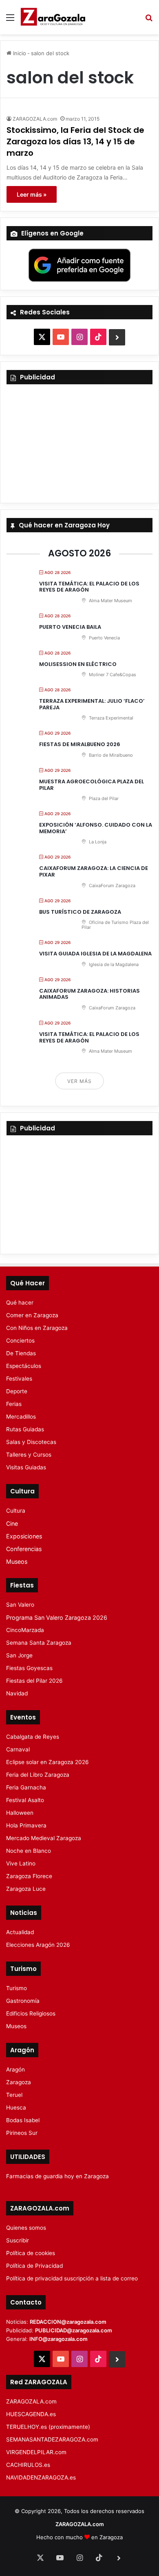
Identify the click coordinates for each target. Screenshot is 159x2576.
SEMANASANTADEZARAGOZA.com (52, 2439)
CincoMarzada (25, 1630)
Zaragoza (19, 2082)
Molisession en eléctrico (78, 664)
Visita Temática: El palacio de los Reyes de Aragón (89, 587)
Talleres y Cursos (29, 1455)
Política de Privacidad (34, 2266)
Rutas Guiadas (25, 1429)
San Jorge (19, 1655)
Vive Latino (21, 1863)
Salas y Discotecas (31, 1442)
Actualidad (20, 1932)
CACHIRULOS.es (28, 2465)
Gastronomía (23, 2001)
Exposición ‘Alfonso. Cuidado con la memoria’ (96, 828)
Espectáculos (24, 1366)
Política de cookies (31, 2253)
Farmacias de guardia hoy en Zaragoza (57, 2176)
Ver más (79, 1081)
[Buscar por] (149, 20)
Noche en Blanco (29, 1851)
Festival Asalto (25, 1800)
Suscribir (18, 2240)
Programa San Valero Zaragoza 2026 (57, 1618)
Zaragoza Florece (29, 1876)
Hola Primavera (26, 1825)
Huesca (16, 2107)
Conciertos (20, 1341)
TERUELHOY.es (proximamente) (48, 2427)
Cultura (16, 1511)
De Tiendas (21, 1353)
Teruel (14, 2095)
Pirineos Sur (22, 2133)
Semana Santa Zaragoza (39, 1643)
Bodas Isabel (23, 2120)
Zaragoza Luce (26, 1889)
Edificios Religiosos (31, 2013)
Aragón (15, 2069)
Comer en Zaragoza (32, 1315)
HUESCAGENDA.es (31, 2414)
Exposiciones (24, 1536)
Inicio (19, 53)
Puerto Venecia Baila (70, 627)
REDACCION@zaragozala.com (68, 2322)
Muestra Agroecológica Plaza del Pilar (92, 785)
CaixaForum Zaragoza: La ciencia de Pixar (94, 871)
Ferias (14, 1404)
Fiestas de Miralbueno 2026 (80, 744)
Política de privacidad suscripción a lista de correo (72, 2278)
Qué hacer (20, 1303)
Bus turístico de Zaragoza (80, 912)
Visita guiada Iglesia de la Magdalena (95, 954)
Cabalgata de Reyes (33, 1737)
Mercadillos (21, 1417)
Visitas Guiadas (26, 1467)
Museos (17, 1562)
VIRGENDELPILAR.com (36, 2452)
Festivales (19, 1379)
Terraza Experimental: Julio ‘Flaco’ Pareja (92, 704)
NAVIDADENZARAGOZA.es (41, 2477)
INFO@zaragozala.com (59, 2339)
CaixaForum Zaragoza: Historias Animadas (89, 994)
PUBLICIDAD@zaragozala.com (74, 2330)
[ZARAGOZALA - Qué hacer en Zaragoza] (53, 17)
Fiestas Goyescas (29, 1668)
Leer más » (32, 194)
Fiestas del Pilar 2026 (34, 1681)
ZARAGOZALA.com (35, 119)
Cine (12, 1523)
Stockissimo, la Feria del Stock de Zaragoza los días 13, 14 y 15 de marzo (75, 141)
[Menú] (10, 20)
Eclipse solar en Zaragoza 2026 (47, 1762)
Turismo (17, 1988)
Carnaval (18, 1749)
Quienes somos (26, 2228)
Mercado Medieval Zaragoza (44, 1838)
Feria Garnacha (26, 1787)
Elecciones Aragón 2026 (38, 1945)
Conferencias (24, 1549)
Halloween (20, 1813)
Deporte (17, 1391)
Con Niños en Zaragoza (37, 1328)
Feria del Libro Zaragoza (38, 1775)
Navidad (17, 1693)
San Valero (20, 1605)
